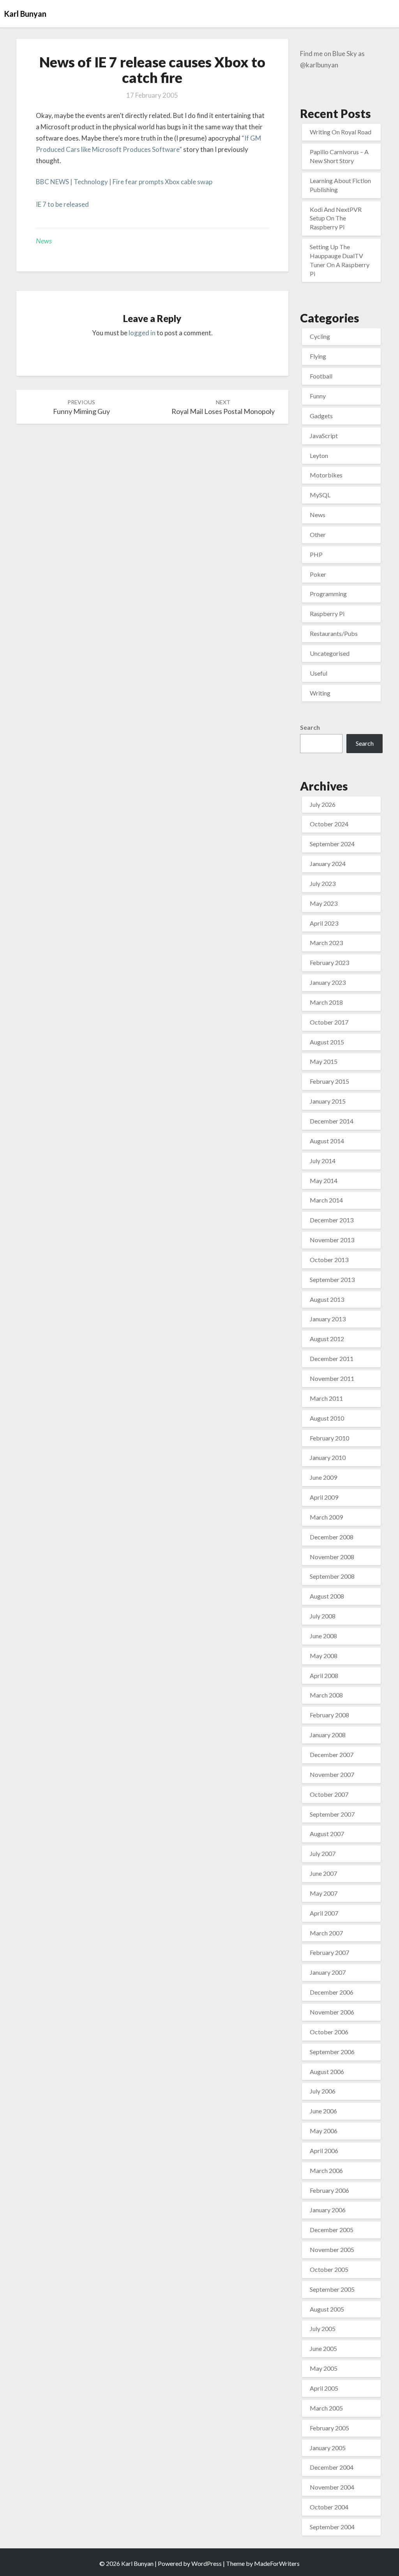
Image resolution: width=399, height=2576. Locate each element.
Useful (319, 673)
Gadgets (321, 416)
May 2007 (324, 1893)
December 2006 (332, 1992)
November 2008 (332, 1557)
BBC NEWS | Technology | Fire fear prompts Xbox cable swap (124, 182)
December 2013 (332, 1220)
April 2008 (324, 1675)
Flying (318, 356)
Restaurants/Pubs (334, 633)
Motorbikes (326, 475)
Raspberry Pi (327, 614)
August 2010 (327, 1418)
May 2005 (324, 2368)
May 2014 (324, 1181)
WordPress (207, 2563)
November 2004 (332, 2487)
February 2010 (329, 1438)
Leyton (319, 455)
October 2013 (329, 1260)
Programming (328, 594)
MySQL (320, 495)
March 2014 (326, 1200)
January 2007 (328, 1972)
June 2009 (323, 1477)
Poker (318, 574)
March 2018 (326, 1002)
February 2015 (329, 1081)
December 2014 (332, 1121)
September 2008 (332, 1576)
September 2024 (332, 844)
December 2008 (332, 1537)
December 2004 (332, 2467)
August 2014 (327, 1141)
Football (321, 376)
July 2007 (323, 1853)
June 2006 (323, 2111)
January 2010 (328, 1457)
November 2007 (332, 1774)
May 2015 (324, 1061)
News (44, 241)
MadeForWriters (277, 2563)
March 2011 (326, 1398)
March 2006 (326, 2170)
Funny (318, 396)
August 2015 (327, 1042)
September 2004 (332, 2527)
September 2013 (332, 1279)
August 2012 (327, 1339)
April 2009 (324, 1497)
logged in (142, 333)
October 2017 (329, 1022)
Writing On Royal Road (341, 132)
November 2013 (332, 1240)
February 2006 (329, 2190)
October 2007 (329, 1794)
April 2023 (324, 923)
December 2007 (332, 1755)
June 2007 (323, 1873)
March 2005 (326, 2408)
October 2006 (329, 2032)
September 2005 (332, 2289)
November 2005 (332, 2249)
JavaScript (324, 436)
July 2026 (323, 804)
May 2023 (324, 903)
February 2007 (329, 1952)
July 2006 (323, 2091)
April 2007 (324, 1913)
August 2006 (327, 2072)
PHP (316, 554)
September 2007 (332, 1814)
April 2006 (324, 2151)
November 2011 (332, 1378)
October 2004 (329, 2507)
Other (318, 534)
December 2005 (332, 2230)
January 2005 (328, 2448)
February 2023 (329, 962)
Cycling (320, 336)
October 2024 (329, 824)
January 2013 (328, 1319)
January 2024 (328, 864)
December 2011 (332, 1358)
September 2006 (332, 2052)
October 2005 (329, 2269)
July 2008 (323, 1616)
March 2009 (326, 1517)
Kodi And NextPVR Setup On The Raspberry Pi (336, 218)
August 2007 (327, 1834)
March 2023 (326, 943)
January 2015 (328, 1101)
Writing (320, 693)
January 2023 (328, 982)
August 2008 (327, 1596)
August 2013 (327, 1299)
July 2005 (323, 2329)
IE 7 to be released (62, 204)
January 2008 (328, 1735)
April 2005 (324, 2388)
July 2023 (323, 883)
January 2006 (328, 2210)
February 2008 (329, 1715)
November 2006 (332, 2012)
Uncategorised (330, 653)
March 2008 (326, 1695)
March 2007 (326, 1933)
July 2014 (323, 1161)
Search (310, 727)
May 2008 (324, 1656)
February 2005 (329, 2428)
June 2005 (323, 2348)
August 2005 (327, 2309)
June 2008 (323, 1636)
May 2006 (324, 2131)
